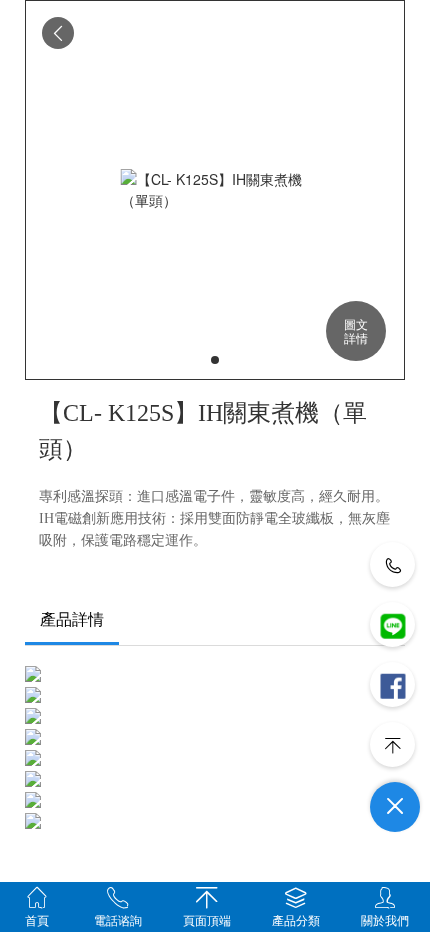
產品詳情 (72, 619)
